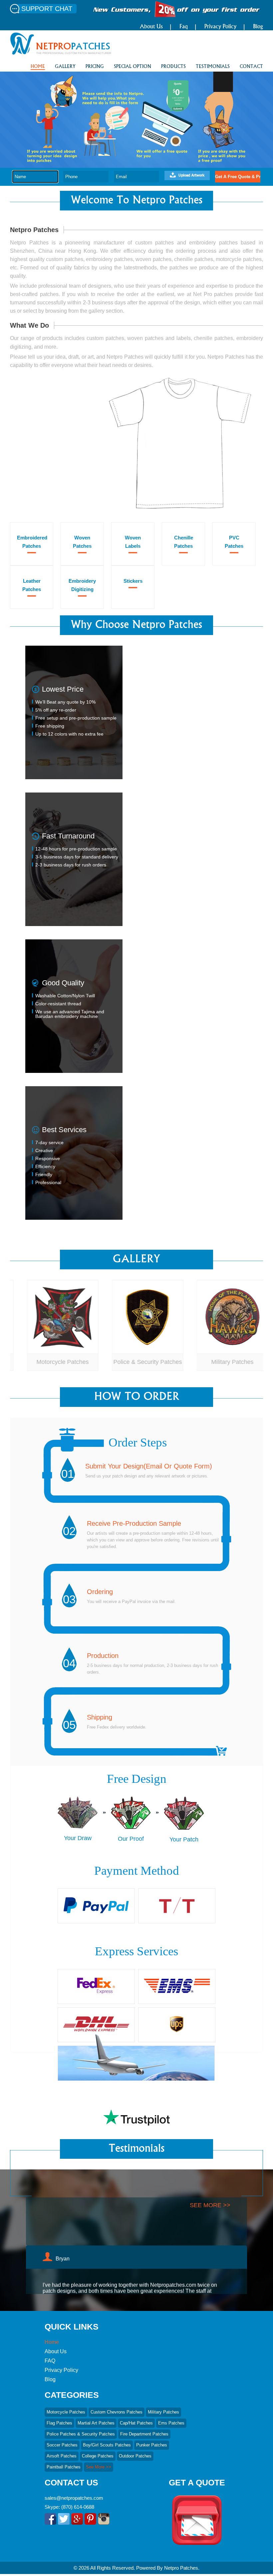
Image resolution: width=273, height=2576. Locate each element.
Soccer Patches (62, 2445)
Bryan (63, 2211)
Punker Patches (152, 2445)
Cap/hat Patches (136, 2423)
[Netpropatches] (61, 53)
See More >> (99, 2467)
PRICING (95, 67)
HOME (38, 67)
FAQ (50, 2361)
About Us (151, 27)
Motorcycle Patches (52, 1362)
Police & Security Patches (137, 1362)
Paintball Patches (64, 2467)
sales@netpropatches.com (74, 2498)
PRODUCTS (173, 67)
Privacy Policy (220, 27)
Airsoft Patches (62, 2456)
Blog (258, 27)
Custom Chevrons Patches (117, 2412)
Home (52, 2342)
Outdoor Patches (135, 2456)
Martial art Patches (96, 2423)
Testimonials (213, 67)
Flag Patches (59, 2423)
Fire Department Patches (144, 2434)
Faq (184, 27)
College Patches (98, 2456)
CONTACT (251, 67)
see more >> (210, 2278)
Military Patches (222, 1362)
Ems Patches (171, 2423)
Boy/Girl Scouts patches (107, 2445)
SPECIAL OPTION (133, 67)
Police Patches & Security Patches (81, 2434)
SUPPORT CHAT (47, 9)
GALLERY (65, 67)
